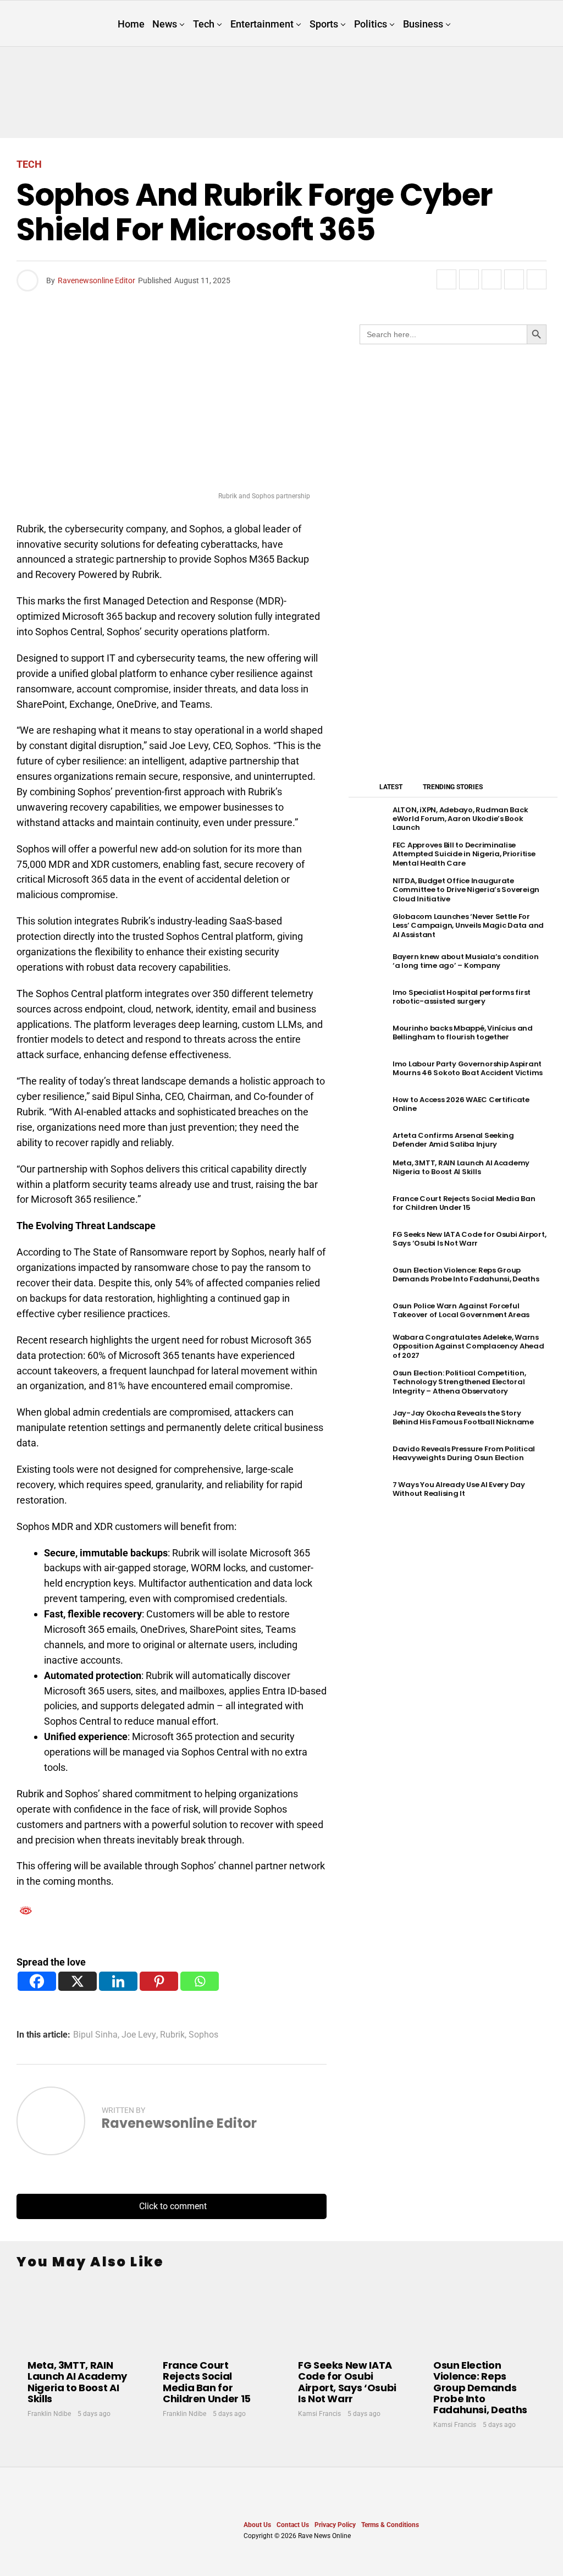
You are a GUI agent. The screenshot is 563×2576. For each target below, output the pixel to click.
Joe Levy (139, 2035)
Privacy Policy (335, 2525)
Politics (371, 24)
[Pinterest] (159, 1981)
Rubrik (172, 2035)
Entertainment (262, 24)
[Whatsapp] (200, 1981)
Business (423, 24)
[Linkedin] (118, 1981)
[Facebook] (37, 1981)
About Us (257, 2525)
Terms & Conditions (390, 2525)
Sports (324, 24)
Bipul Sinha (95, 2035)
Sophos (203, 2035)
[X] (78, 1981)
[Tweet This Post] (469, 279)
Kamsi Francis (319, 2414)
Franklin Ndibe (49, 2414)
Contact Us (293, 2525)
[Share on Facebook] (446, 279)
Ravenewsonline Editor (96, 280)
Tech (204, 24)
